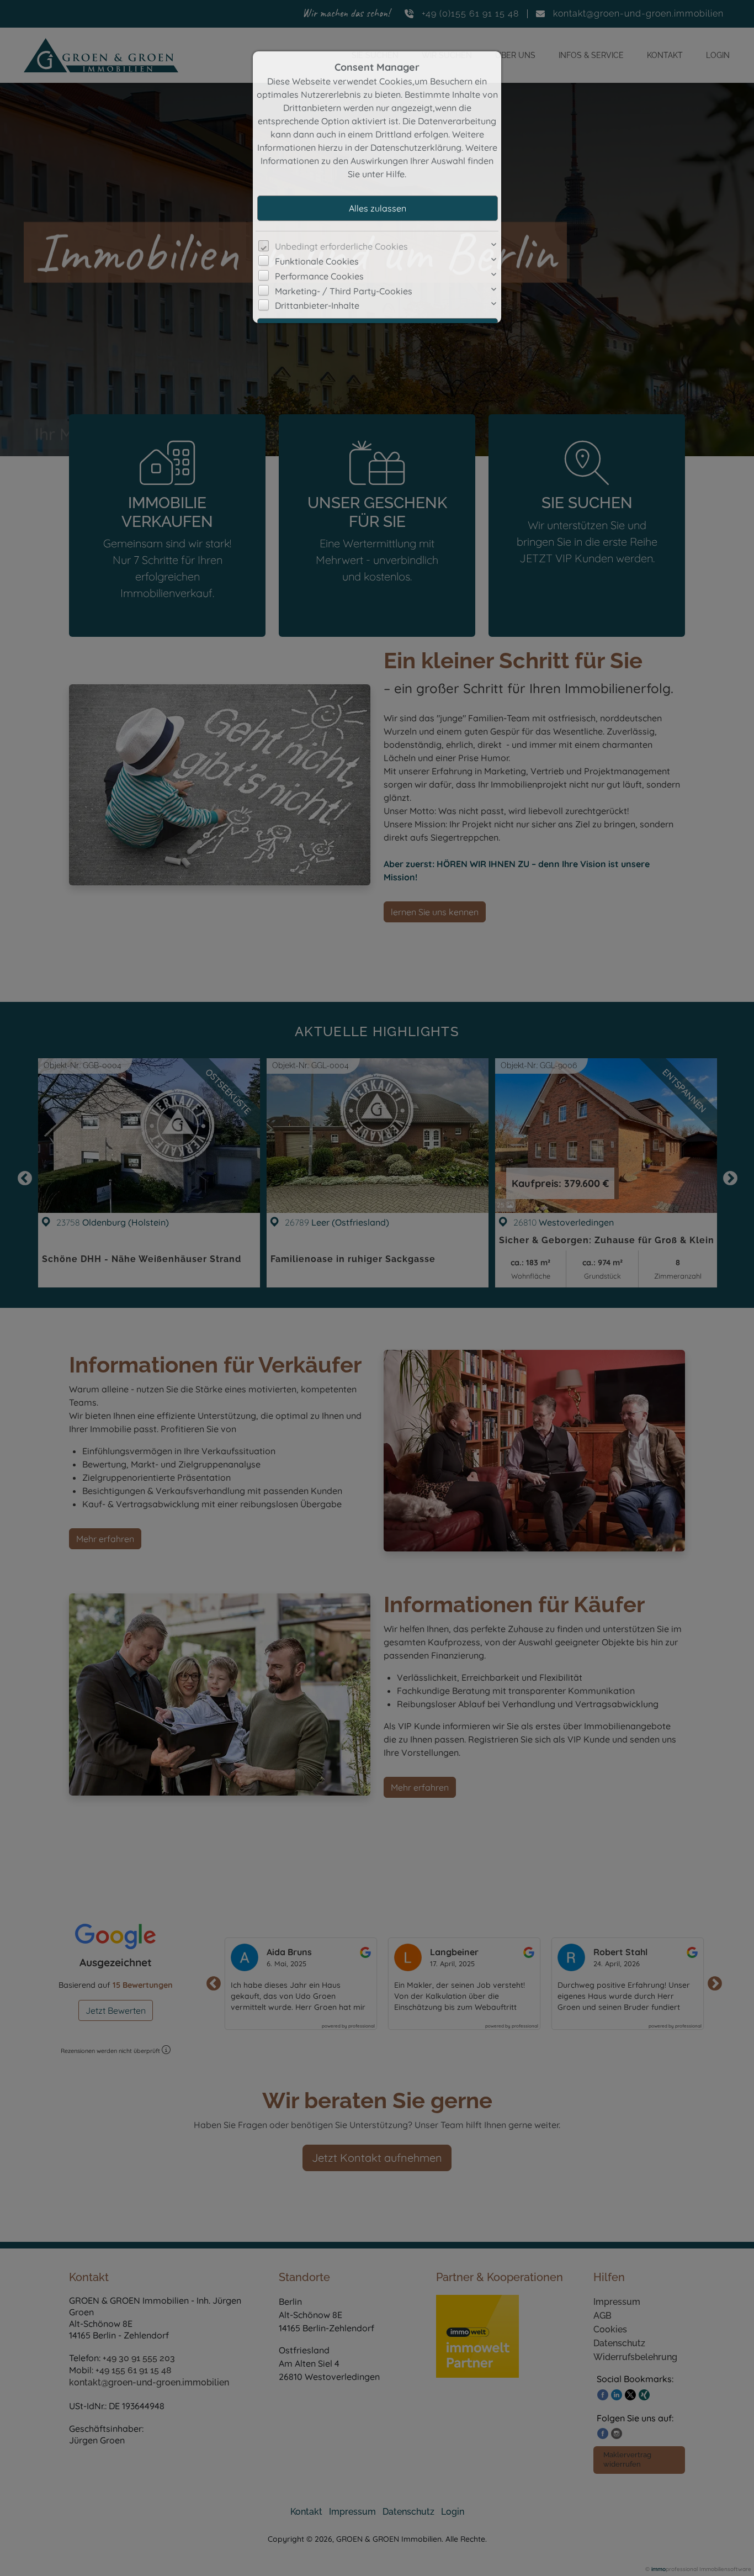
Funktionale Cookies (317, 261)
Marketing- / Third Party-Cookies (344, 291)
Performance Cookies (319, 276)
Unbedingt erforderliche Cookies (341, 246)
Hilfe (395, 174)
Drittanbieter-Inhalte (317, 305)
